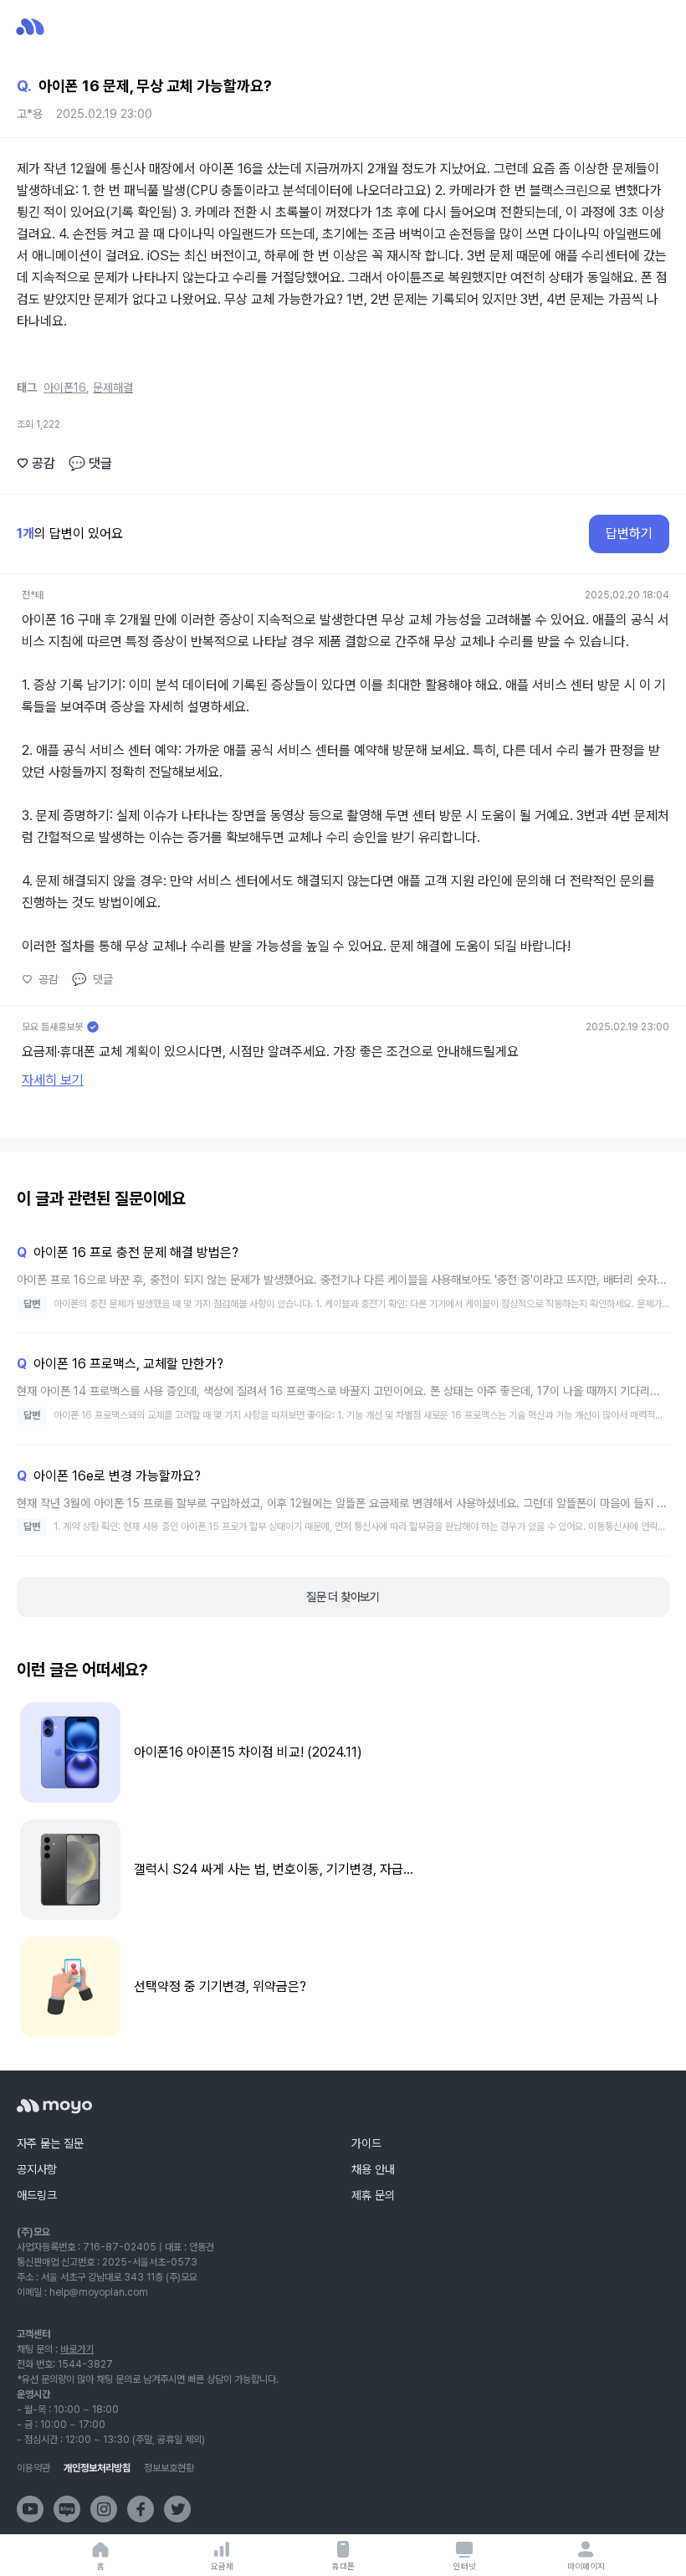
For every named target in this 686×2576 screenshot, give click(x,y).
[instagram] (104, 2509)
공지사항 (37, 2169)
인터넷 (465, 2566)
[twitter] (177, 2509)
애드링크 (37, 2195)
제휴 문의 (373, 2195)
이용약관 (33, 2468)
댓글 (90, 463)
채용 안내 (373, 2169)
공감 (36, 463)
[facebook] (141, 2509)
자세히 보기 (53, 1080)
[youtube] (30, 2509)
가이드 (366, 2143)
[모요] (54, 2106)
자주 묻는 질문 (50, 2143)
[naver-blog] (67, 2509)
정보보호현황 (169, 2468)
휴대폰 (343, 2566)
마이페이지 (586, 2566)
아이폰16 (65, 387)
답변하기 (629, 534)
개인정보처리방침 (97, 2468)
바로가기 (77, 2349)
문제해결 (113, 387)
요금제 (222, 2566)
